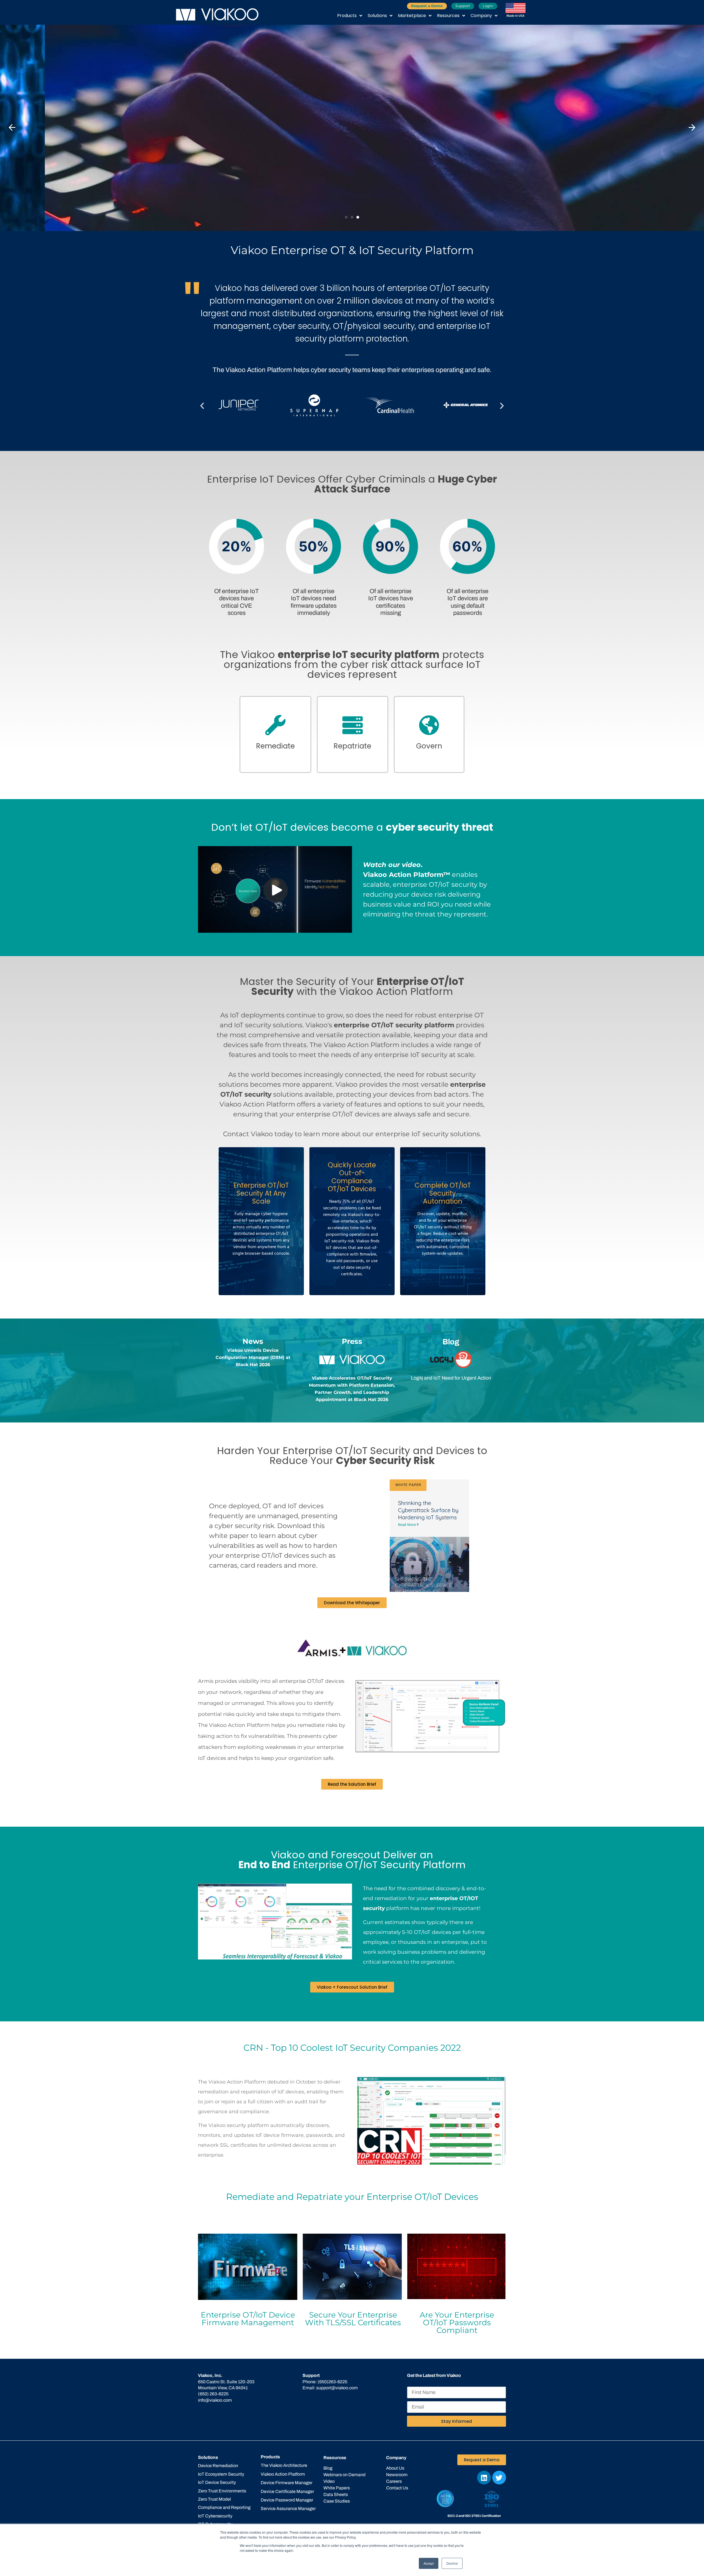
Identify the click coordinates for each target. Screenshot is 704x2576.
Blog (328, 2468)
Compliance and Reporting (224, 2507)
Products (347, 16)
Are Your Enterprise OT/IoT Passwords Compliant (457, 2322)
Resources (448, 16)
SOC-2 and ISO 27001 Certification (474, 2516)
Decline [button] (452, 2563)
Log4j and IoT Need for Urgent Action (451, 1378)
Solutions (377, 16)
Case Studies (337, 2501)
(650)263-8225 (332, 2382)
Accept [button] (429, 2563)
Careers (394, 2481)
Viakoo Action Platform (283, 2474)
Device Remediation (218, 2466)
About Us (395, 2468)
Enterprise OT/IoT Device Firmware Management (248, 2319)
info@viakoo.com (215, 2400)
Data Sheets (336, 2494)
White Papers (337, 2488)
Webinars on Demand (344, 2475)
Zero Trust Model (215, 2499)
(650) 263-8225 (213, 2394)
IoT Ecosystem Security (221, 2474)
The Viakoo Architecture (284, 2465)
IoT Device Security (217, 2482)
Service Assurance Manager (288, 2508)
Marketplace (412, 16)
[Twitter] (499, 2478)
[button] (12, 128)
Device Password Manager (287, 2500)
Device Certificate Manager (287, 2491)
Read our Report (49, 143)
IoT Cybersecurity (215, 2516)
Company (481, 16)
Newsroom (397, 2475)
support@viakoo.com (337, 2388)
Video (329, 2481)
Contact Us (397, 2488)
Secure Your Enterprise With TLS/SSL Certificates (353, 2319)
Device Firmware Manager (287, 2483)
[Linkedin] (484, 2478)
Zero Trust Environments (222, 2491)
